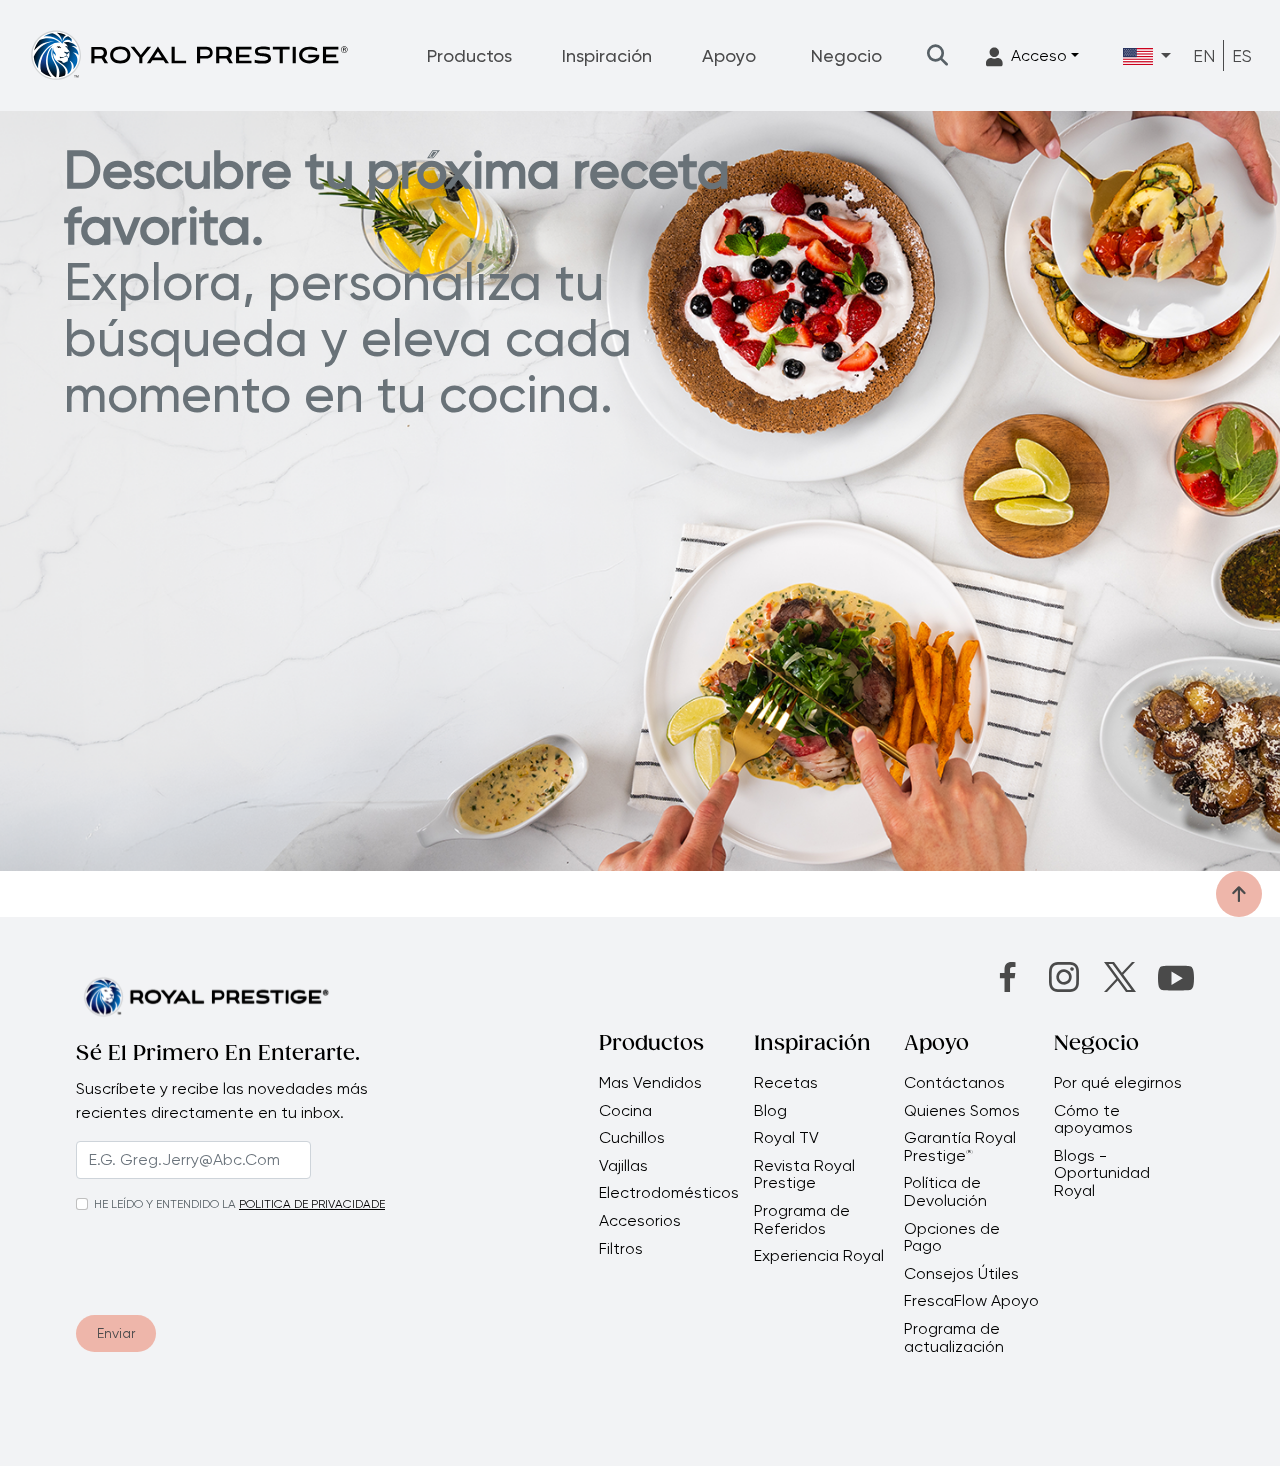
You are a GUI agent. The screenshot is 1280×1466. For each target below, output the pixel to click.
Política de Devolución (945, 1191)
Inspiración (607, 55)
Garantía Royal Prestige (960, 1146)
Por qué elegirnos (1118, 1083)
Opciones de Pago (952, 1237)
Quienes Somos (962, 1111)
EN (1204, 55)
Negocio (846, 55)
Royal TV (786, 1138)
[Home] (189, 54)
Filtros (621, 1249)
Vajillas (623, 1166)
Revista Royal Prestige (804, 1174)
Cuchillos (632, 1138)
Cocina (625, 1111)
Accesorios (640, 1221)
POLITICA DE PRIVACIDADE (312, 1204)
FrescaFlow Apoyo (971, 1301)
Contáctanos (954, 1083)
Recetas (786, 1083)
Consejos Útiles (961, 1274)
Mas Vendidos (650, 1083)
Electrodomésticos (669, 1193)
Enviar (116, 1333)
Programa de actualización (954, 1337)
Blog (770, 1111)
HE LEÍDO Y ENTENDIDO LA (165, 1204)
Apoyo (729, 55)
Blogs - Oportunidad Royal (1102, 1173)
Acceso (1039, 55)
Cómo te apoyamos (1093, 1119)
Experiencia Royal (819, 1256)
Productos (469, 55)
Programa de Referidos (802, 1219)
